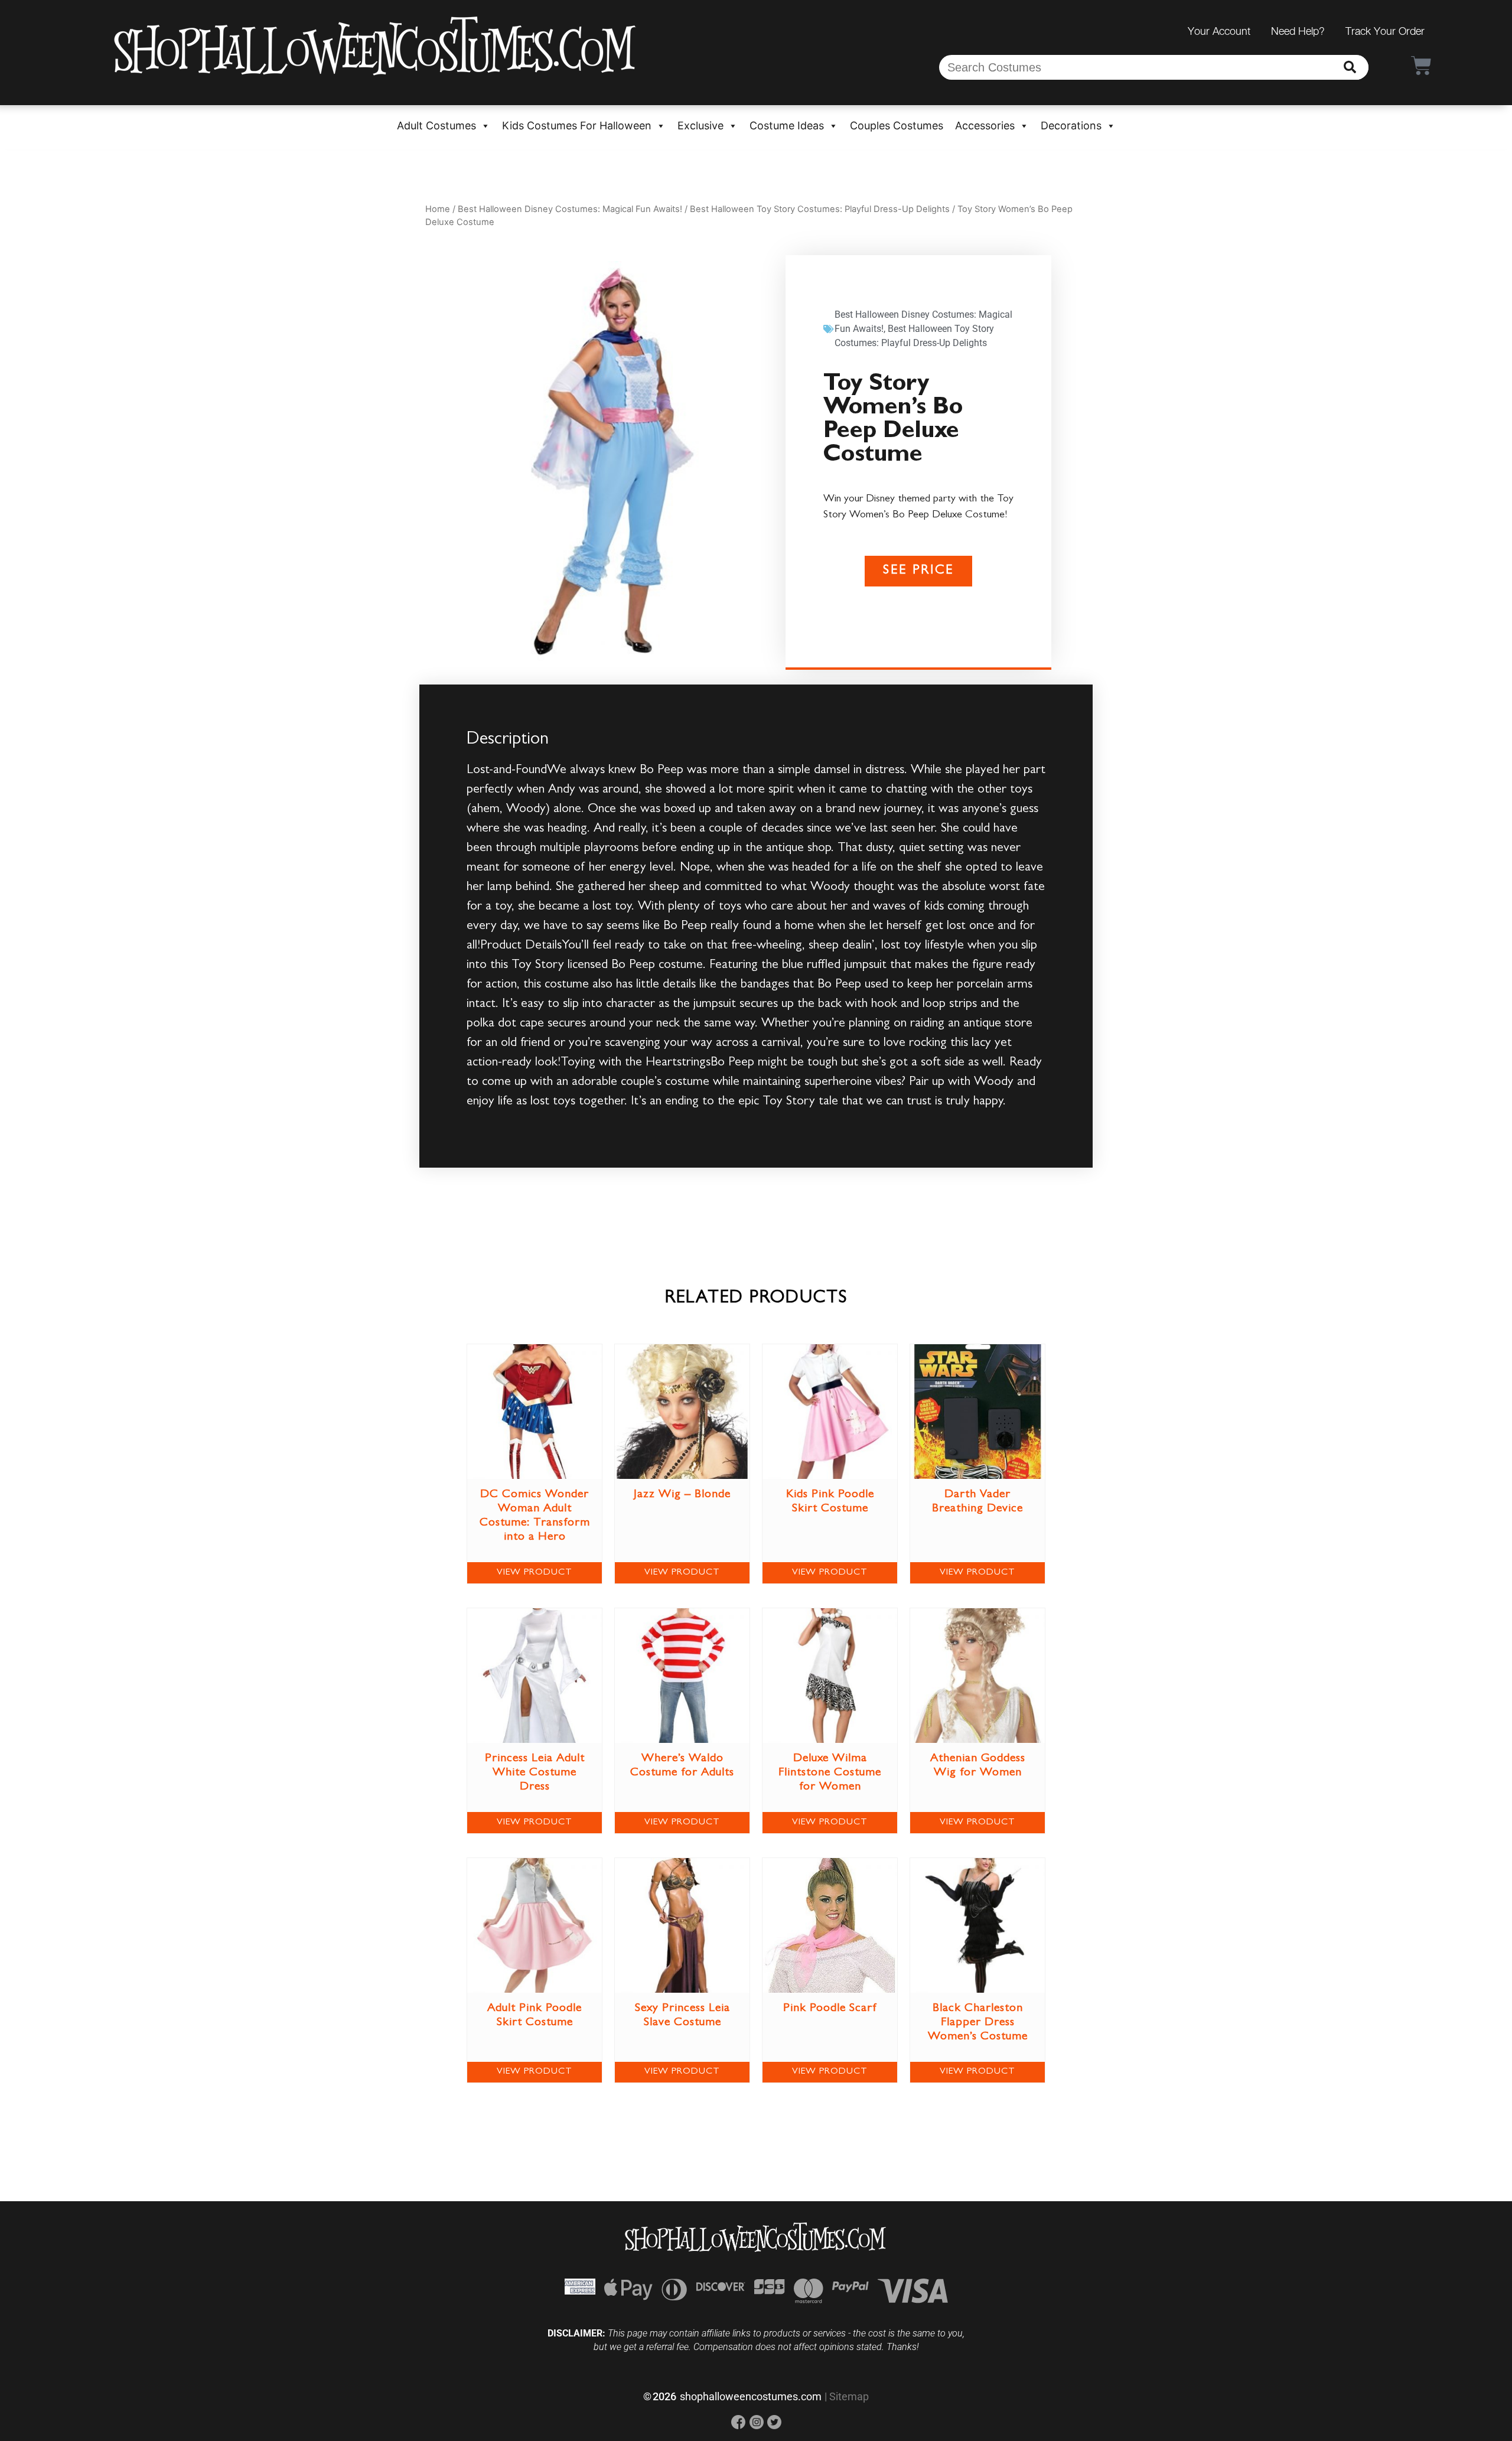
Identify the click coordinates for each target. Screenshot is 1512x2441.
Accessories (985, 126)
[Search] (1350, 67)
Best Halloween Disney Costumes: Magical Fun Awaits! (570, 209)
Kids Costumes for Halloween (577, 126)
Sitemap (849, 2396)
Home (438, 209)
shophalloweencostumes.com (751, 2396)
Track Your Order (1385, 31)
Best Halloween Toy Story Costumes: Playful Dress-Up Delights (820, 209)
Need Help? (1298, 31)
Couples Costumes (897, 126)
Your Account (1219, 31)
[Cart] (1421, 65)
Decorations (1071, 126)
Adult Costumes (436, 126)
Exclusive (700, 126)
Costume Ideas (787, 126)
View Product (535, 1573)
